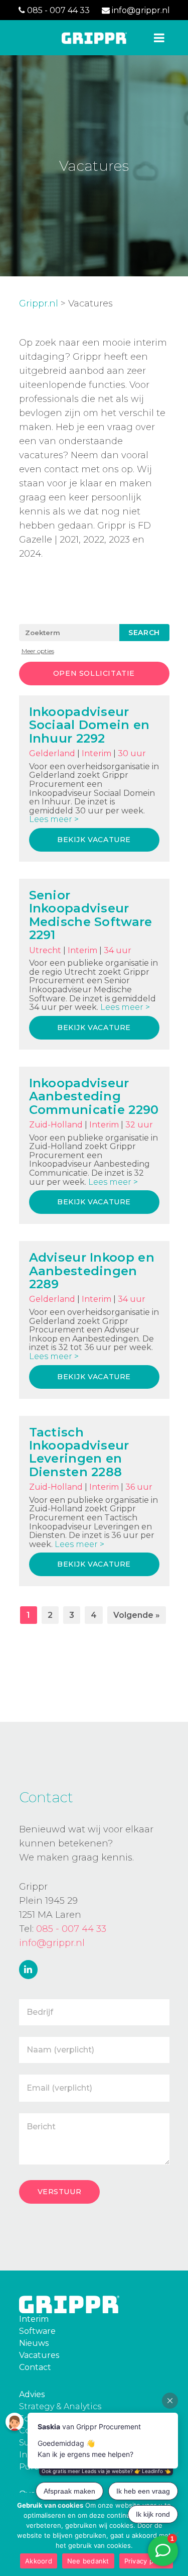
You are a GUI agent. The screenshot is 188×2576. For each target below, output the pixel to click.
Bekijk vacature (94, 840)
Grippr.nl (39, 303)
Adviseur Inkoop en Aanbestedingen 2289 (92, 1271)
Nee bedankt (88, 2561)
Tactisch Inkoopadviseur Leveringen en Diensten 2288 (79, 1452)
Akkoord (39, 2561)
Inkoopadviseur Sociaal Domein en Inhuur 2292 (89, 725)
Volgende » (137, 1615)
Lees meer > (54, 819)
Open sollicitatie (94, 673)
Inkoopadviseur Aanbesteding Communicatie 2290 (94, 1096)
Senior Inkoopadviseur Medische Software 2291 (91, 915)
